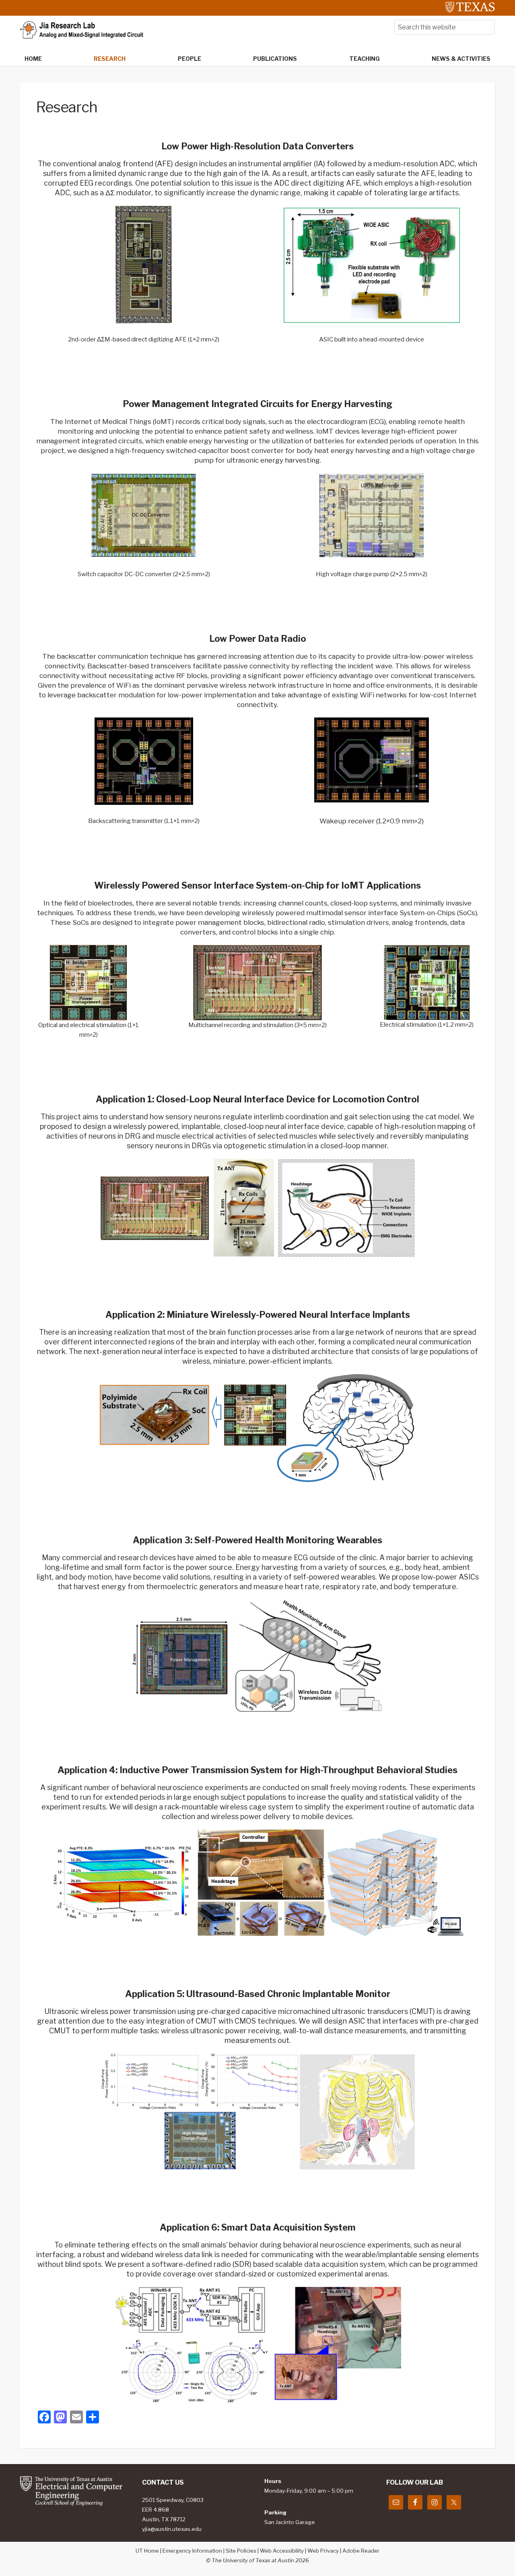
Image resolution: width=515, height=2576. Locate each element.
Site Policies (241, 2551)
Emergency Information (192, 2551)
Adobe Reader (361, 2551)
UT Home (147, 2551)
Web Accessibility (282, 2551)
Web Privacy (323, 2551)
